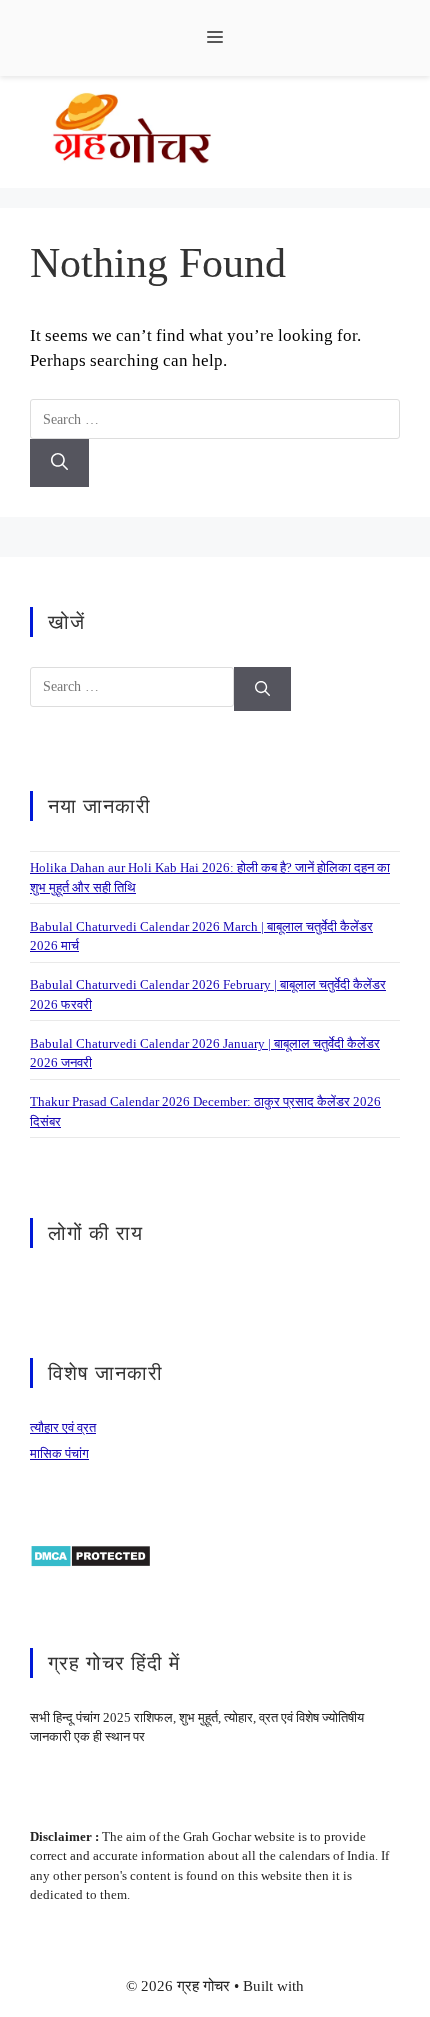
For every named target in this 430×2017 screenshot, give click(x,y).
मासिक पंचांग (59, 1453)
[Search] (59, 463)
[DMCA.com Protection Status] (90, 1554)
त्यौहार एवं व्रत (63, 1427)
